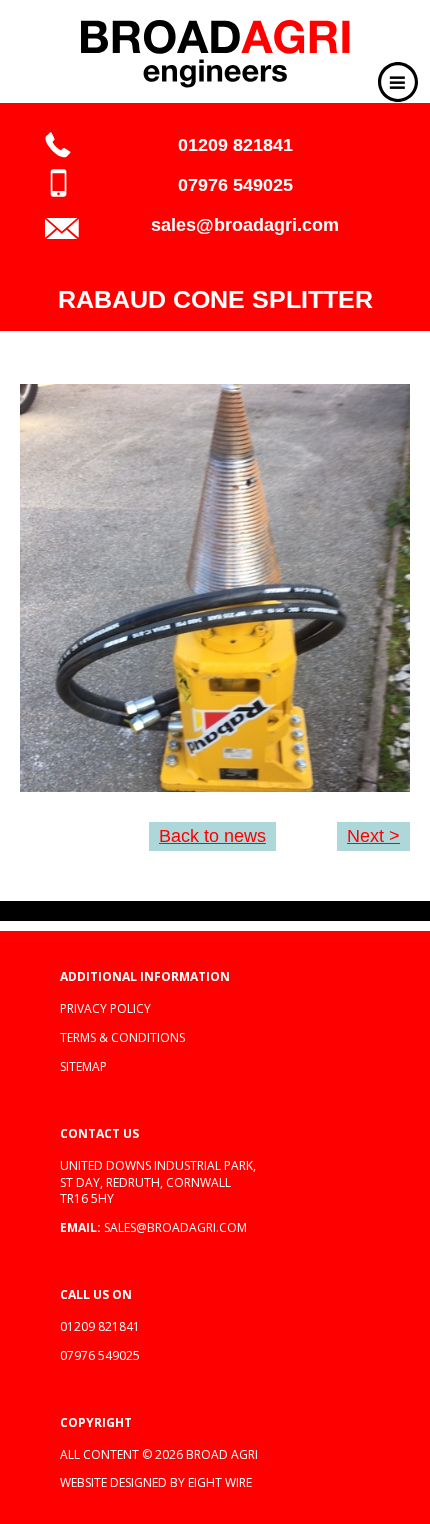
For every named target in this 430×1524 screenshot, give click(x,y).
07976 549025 (235, 185)
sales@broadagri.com (245, 225)
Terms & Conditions (122, 1037)
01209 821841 (235, 145)
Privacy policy (105, 1008)
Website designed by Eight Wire (156, 1482)
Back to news (212, 836)
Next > (373, 836)
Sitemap (83, 1066)
